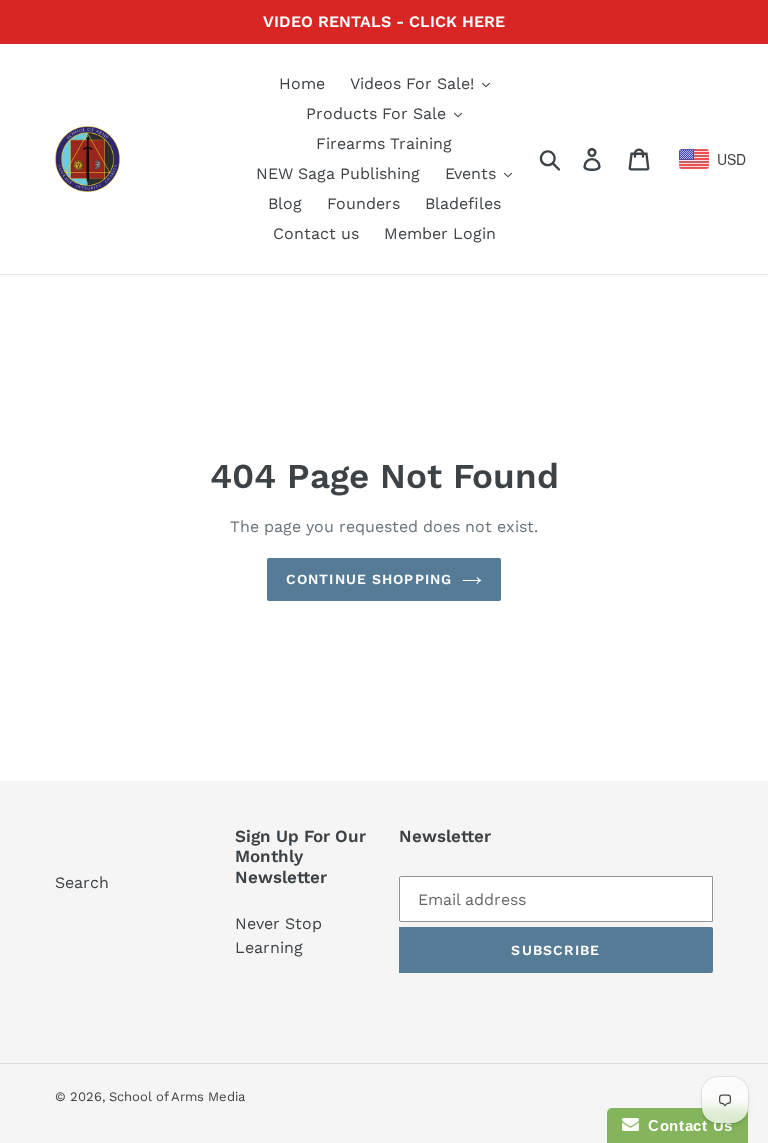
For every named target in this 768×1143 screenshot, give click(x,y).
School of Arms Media (177, 1096)
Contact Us (686, 1125)
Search (82, 882)
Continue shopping (369, 579)
